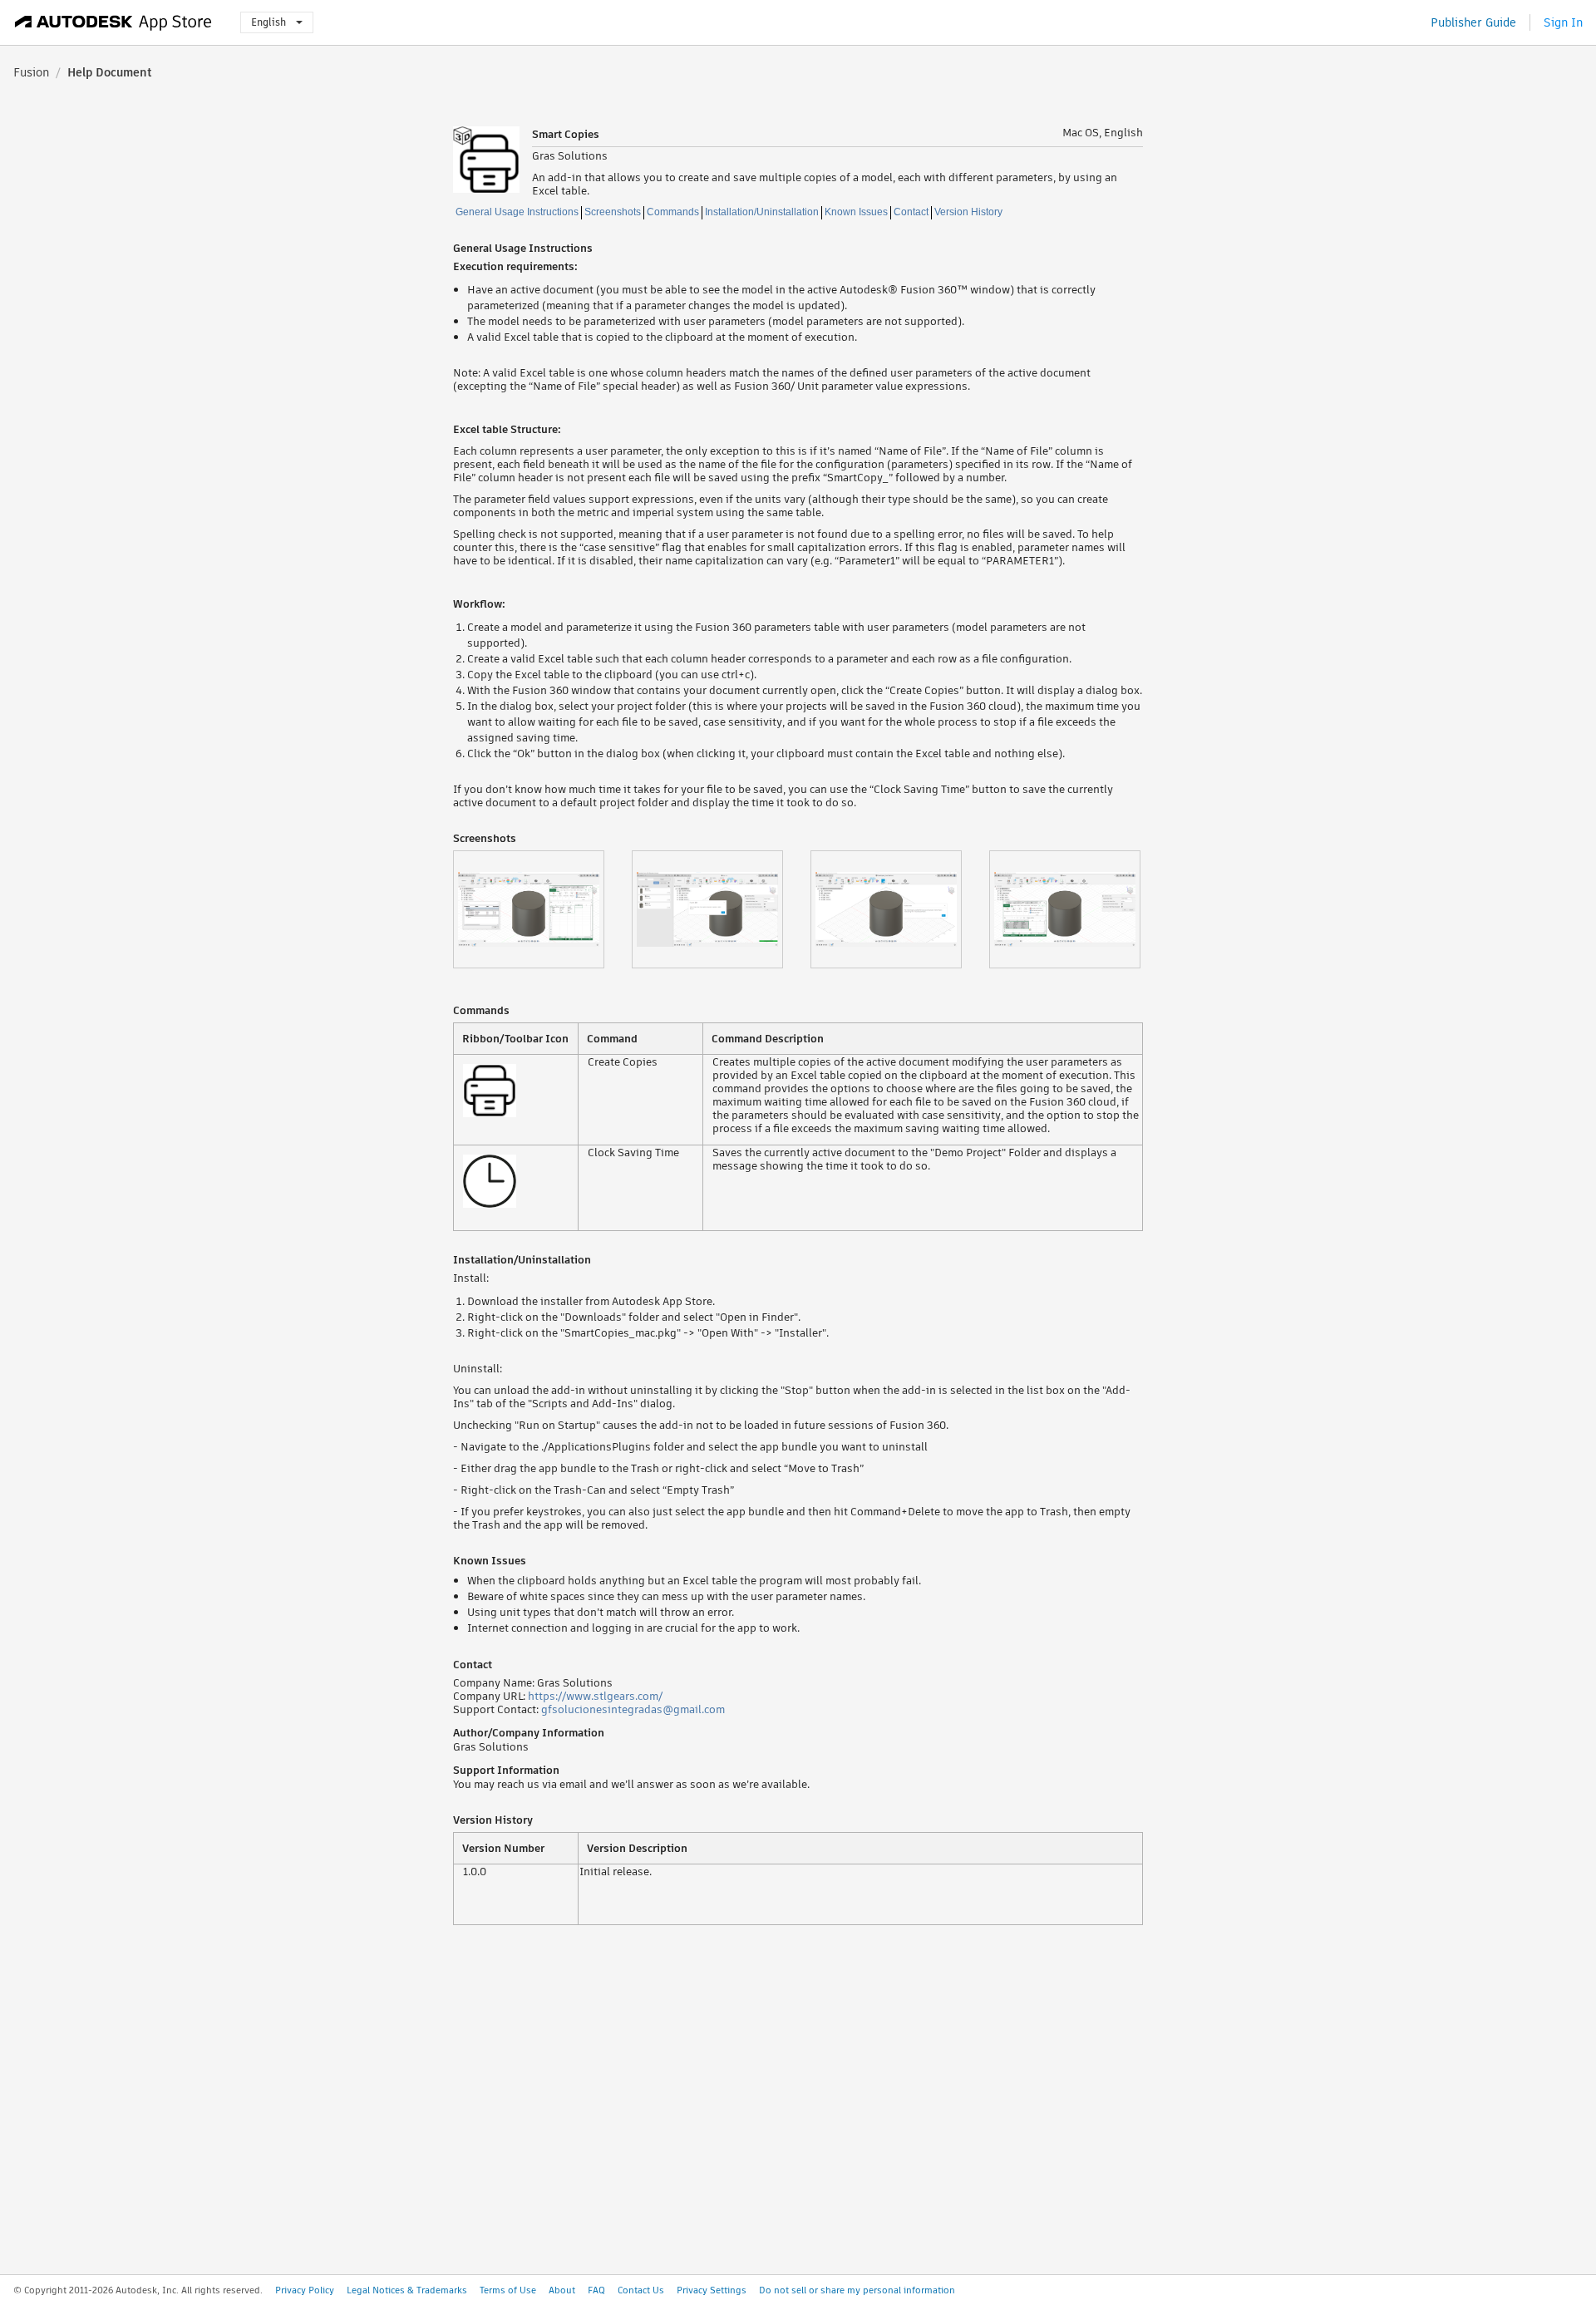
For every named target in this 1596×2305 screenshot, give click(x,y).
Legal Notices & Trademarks (407, 2290)
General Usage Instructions (517, 212)
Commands (673, 212)
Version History (968, 212)
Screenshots (613, 212)
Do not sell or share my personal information (857, 2290)
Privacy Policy (305, 2290)
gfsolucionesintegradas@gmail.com (633, 1709)
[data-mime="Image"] (542, 909)
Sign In (1563, 22)
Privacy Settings (712, 2290)
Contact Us (641, 2290)
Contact (911, 212)
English (268, 22)
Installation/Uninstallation (762, 212)
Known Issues (856, 212)
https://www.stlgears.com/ (595, 1696)
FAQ (596, 2290)
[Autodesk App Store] (113, 22)
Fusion (31, 72)
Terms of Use (508, 2290)
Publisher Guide (1473, 22)
